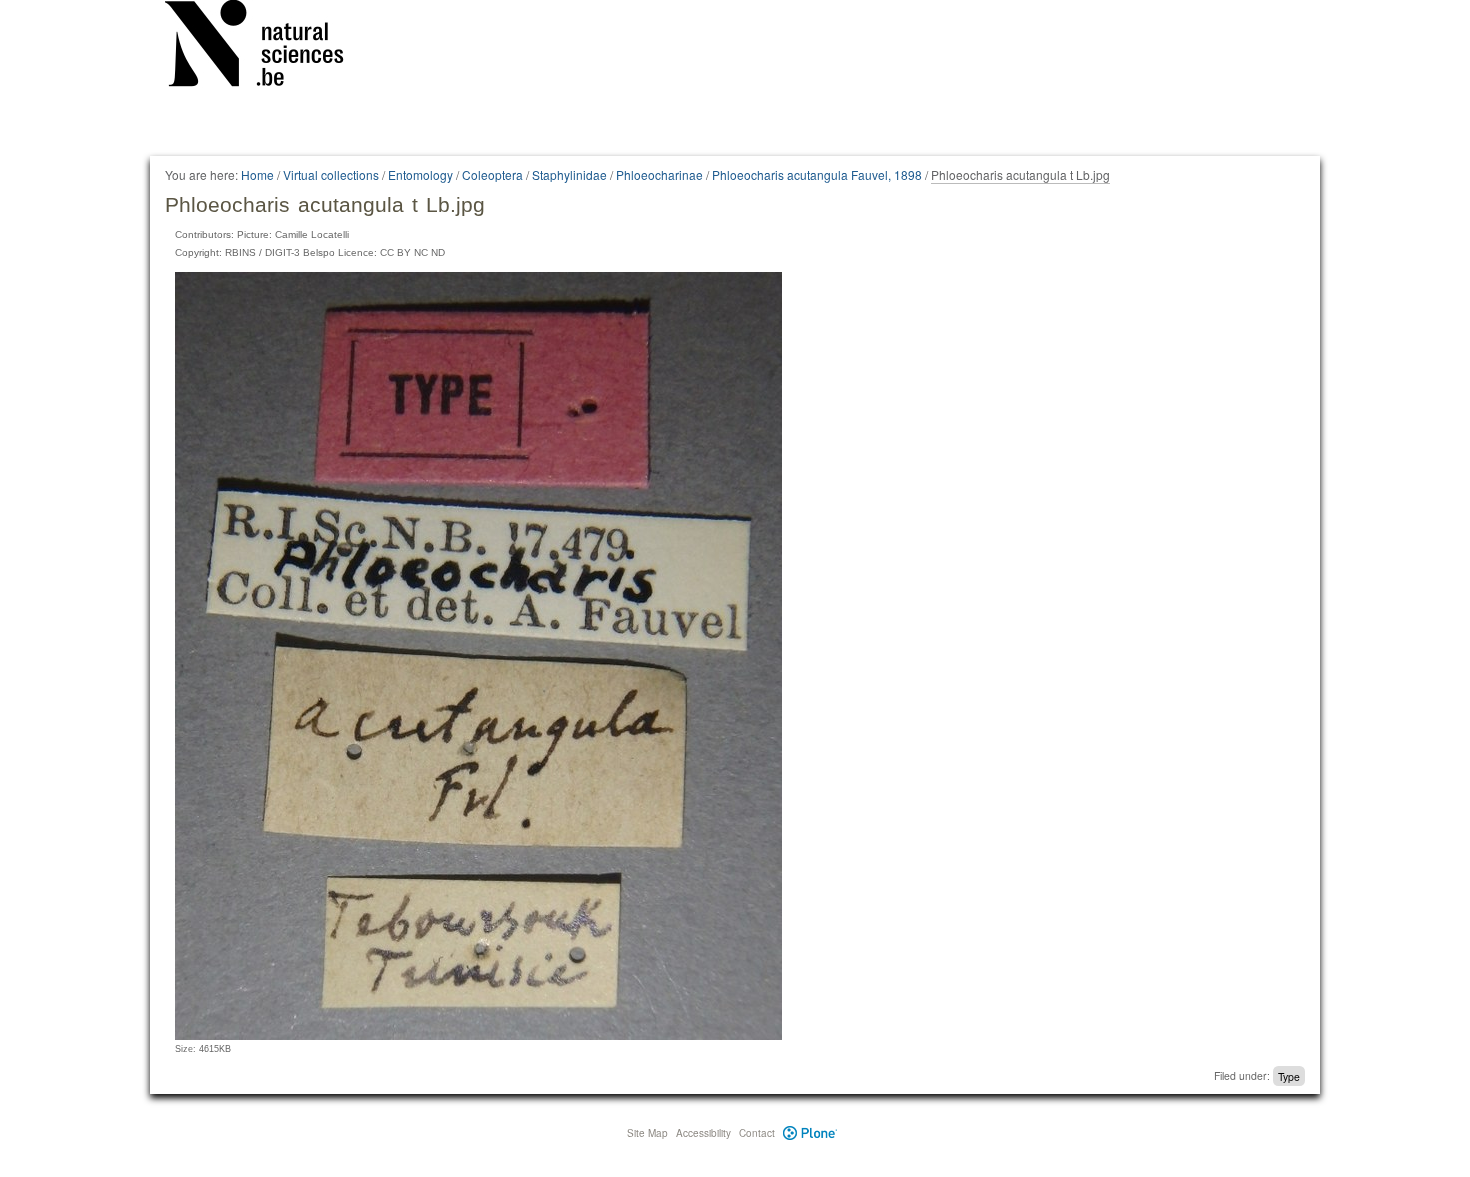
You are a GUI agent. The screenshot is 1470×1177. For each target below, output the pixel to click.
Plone (810, 1133)
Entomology (420, 174)
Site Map (647, 1133)
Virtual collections (331, 174)
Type (1289, 1075)
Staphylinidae (569, 174)
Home (257, 174)
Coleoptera (492, 174)
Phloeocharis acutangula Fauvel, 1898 (817, 174)
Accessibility (703, 1133)
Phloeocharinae (659, 174)
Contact (757, 1133)
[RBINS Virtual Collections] (267, 47)
